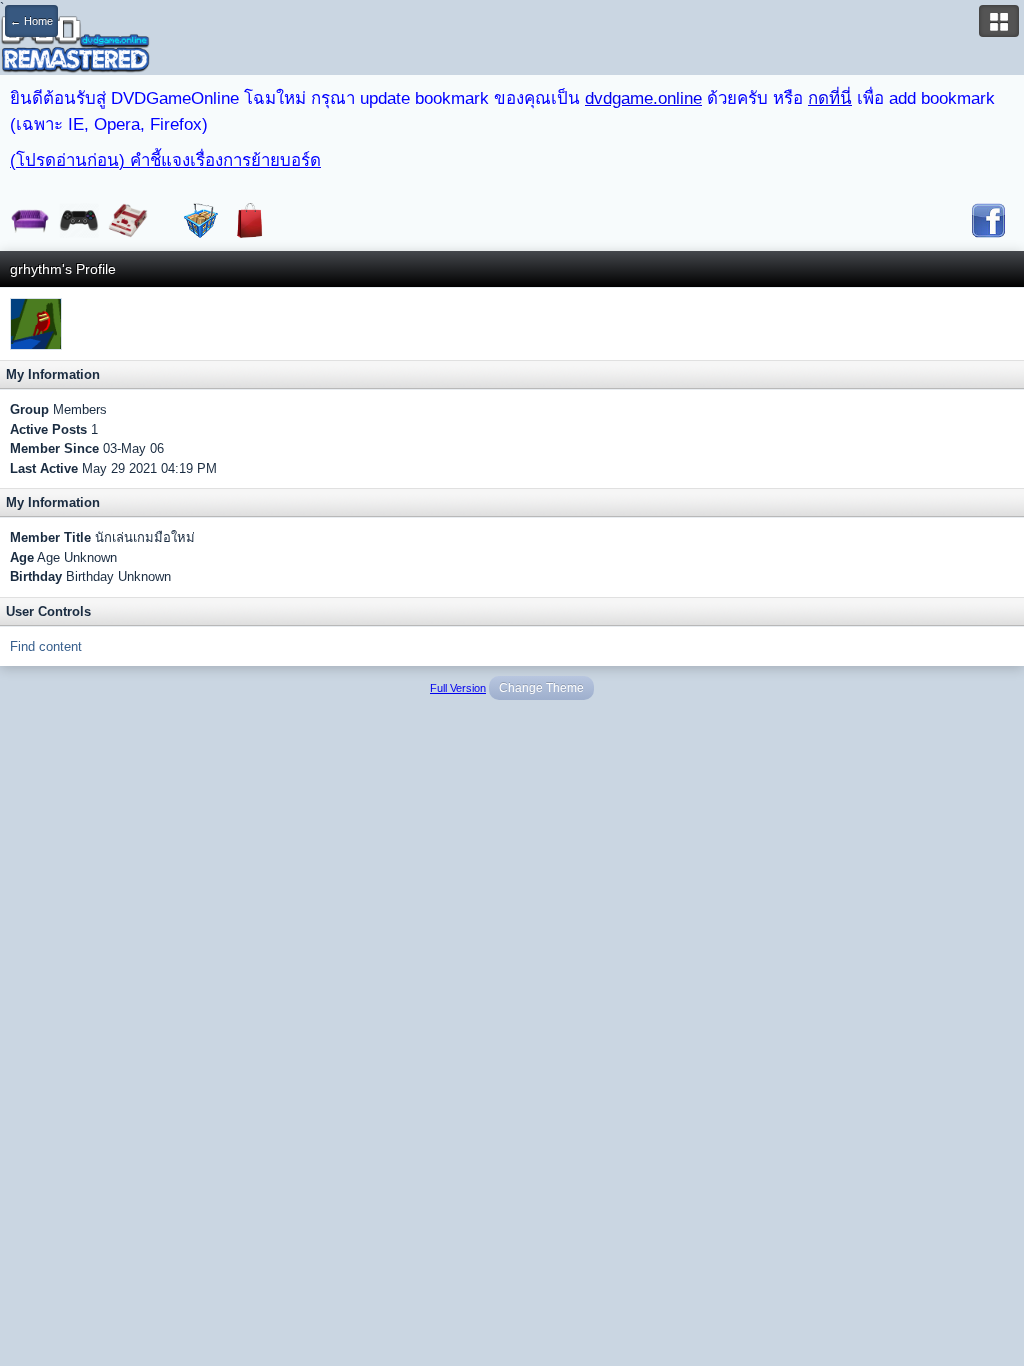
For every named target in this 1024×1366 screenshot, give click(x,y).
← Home (31, 21)
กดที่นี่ (830, 98)
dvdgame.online (643, 98)
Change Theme (541, 688)
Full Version (458, 688)
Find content (46, 646)
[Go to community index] (75, 43)
